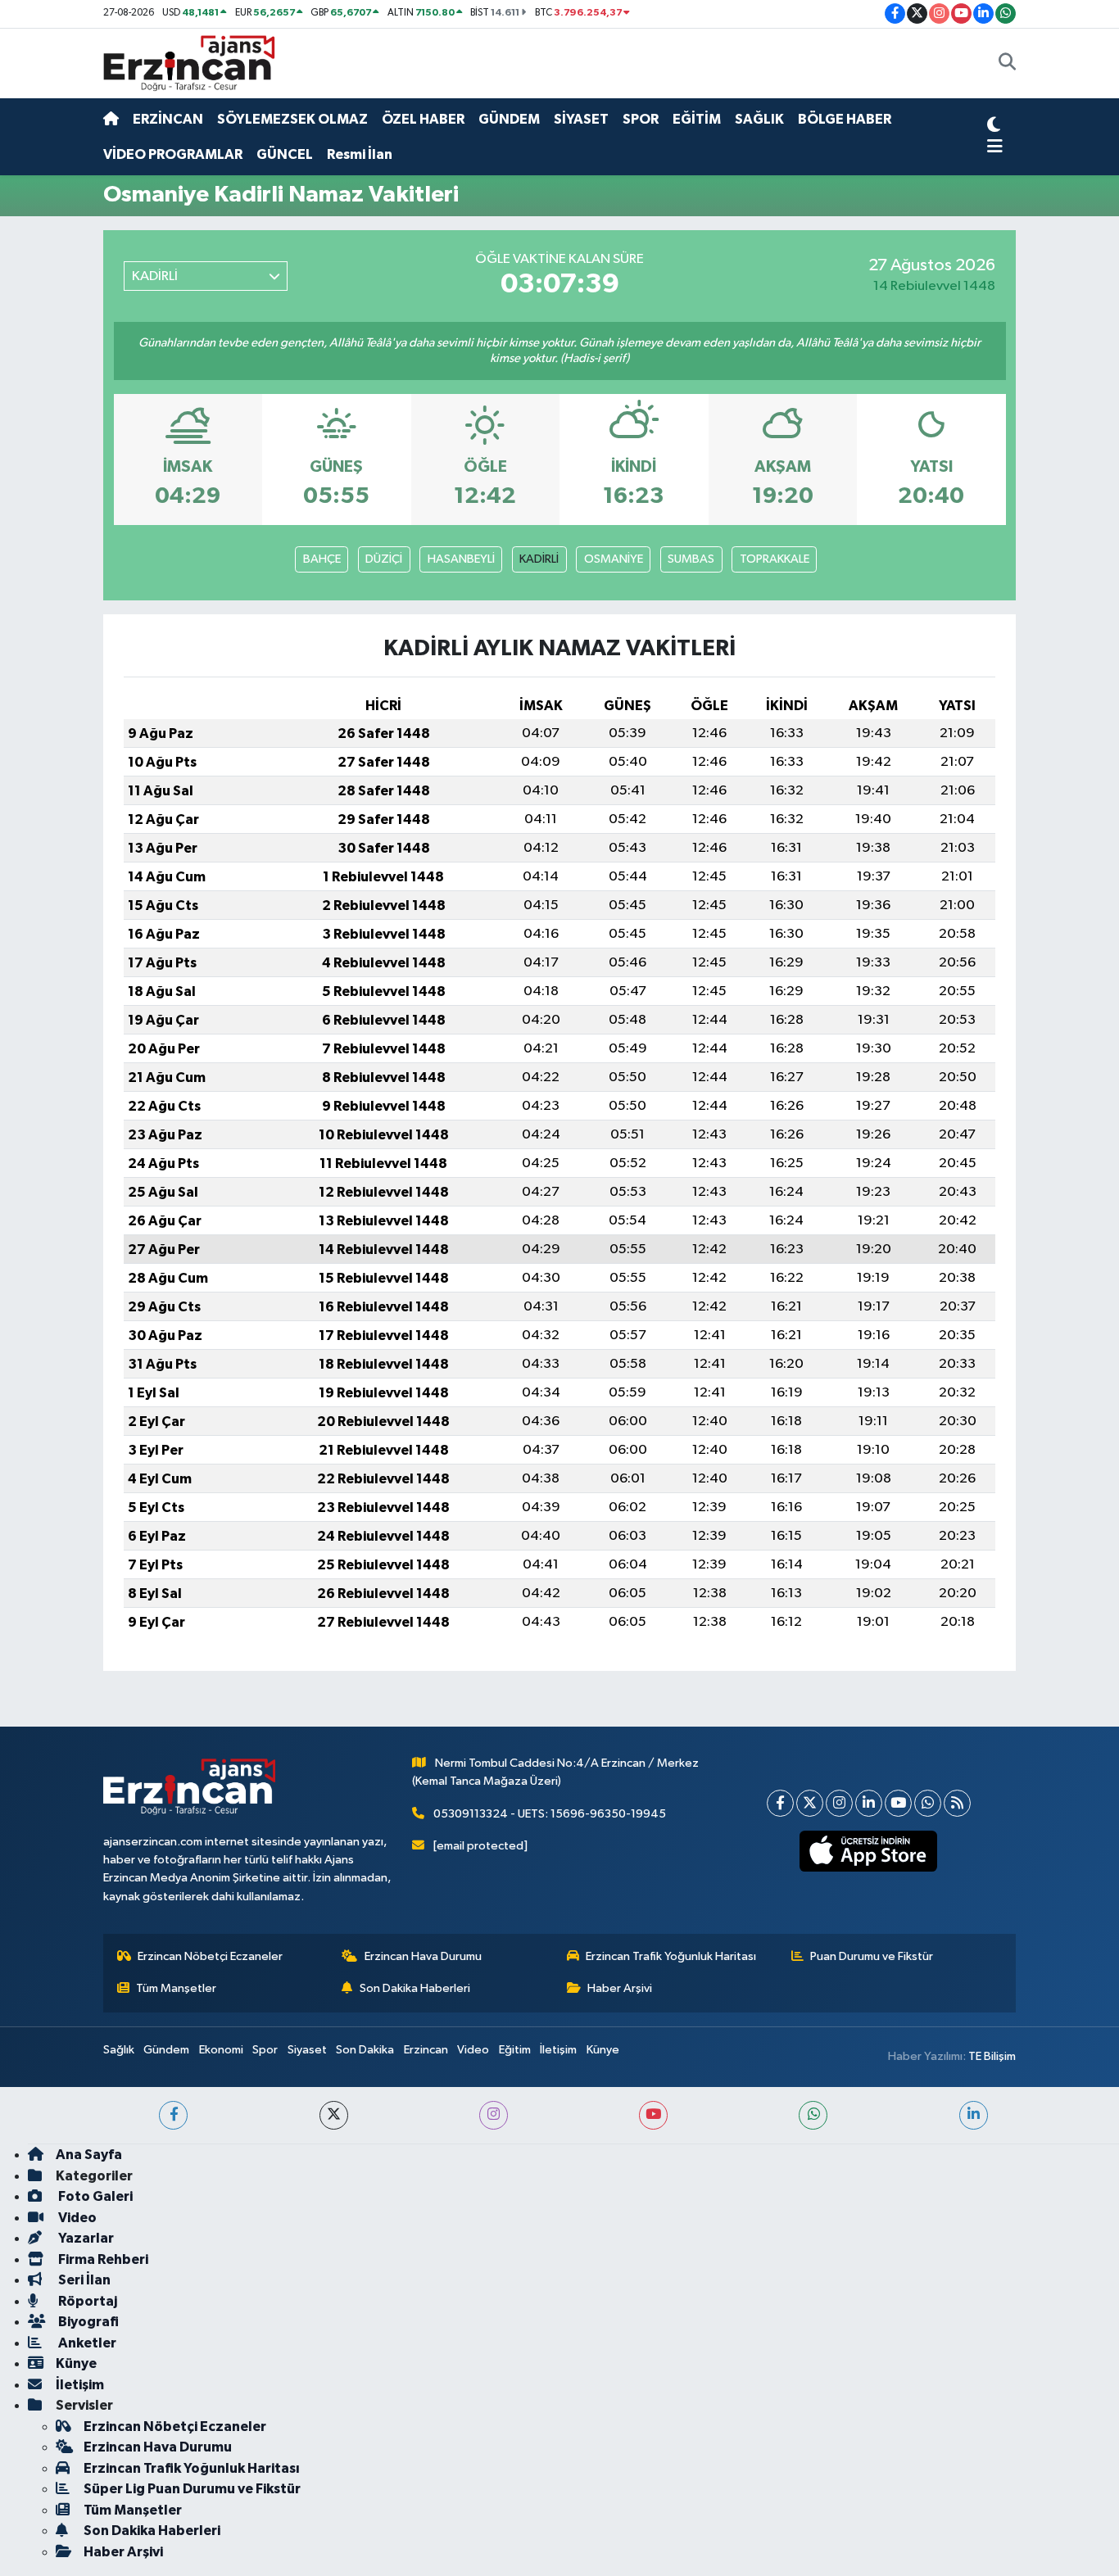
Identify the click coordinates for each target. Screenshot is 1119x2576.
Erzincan (426, 2050)
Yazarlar (85, 2238)
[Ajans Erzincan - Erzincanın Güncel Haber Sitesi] (189, 63)
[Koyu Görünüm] (994, 127)
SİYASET (581, 119)
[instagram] (494, 2115)
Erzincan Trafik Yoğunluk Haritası (671, 1956)
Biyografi (87, 2322)
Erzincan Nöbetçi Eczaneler (210, 1956)
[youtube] (653, 2115)
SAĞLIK (759, 119)
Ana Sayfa (89, 2155)
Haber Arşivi (620, 1988)
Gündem (166, 2050)
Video (473, 2050)
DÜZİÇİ (384, 559)
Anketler (86, 2343)
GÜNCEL (285, 154)
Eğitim (515, 2050)
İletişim (558, 2050)
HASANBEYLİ (461, 559)
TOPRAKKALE (775, 559)
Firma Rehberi (102, 2259)
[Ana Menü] (995, 147)
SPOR (641, 119)
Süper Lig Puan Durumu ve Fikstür (192, 2489)
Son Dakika (365, 2050)
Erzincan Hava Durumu (423, 1956)
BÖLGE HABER (845, 119)
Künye (603, 2050)
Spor (265, 2050)
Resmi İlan (360, 154)
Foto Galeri (94, 2196)
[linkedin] (974, 2115)
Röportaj (86, 2301)
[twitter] (334, 2115)
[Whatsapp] (928, 1803)
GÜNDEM (509, 119)
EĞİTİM (697, 119)
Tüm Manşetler (176, 1988)
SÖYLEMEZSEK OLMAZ (292, 119)
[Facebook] (780, 1803)
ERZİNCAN (168, 119)
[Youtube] (898, 1803)
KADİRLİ (539, 559)
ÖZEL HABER (423, 119)
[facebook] (173, 2115)
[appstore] (869, 1851)
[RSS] (957, 1803)
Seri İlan (83, 2280)
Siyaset (307, 2050)
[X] (810, 1803)
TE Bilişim (992, 2056)
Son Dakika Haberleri (415, 1988)
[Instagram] (839, 1803)
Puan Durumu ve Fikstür (872, 1956)
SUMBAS (691, 559)
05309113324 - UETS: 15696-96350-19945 (550, 1814)
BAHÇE (322, 559)
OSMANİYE (614, 559)
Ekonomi (221, 2050)
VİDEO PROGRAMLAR (173, 154)
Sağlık (119, 2050)
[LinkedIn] (869, 1803)
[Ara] (1007, 64)
